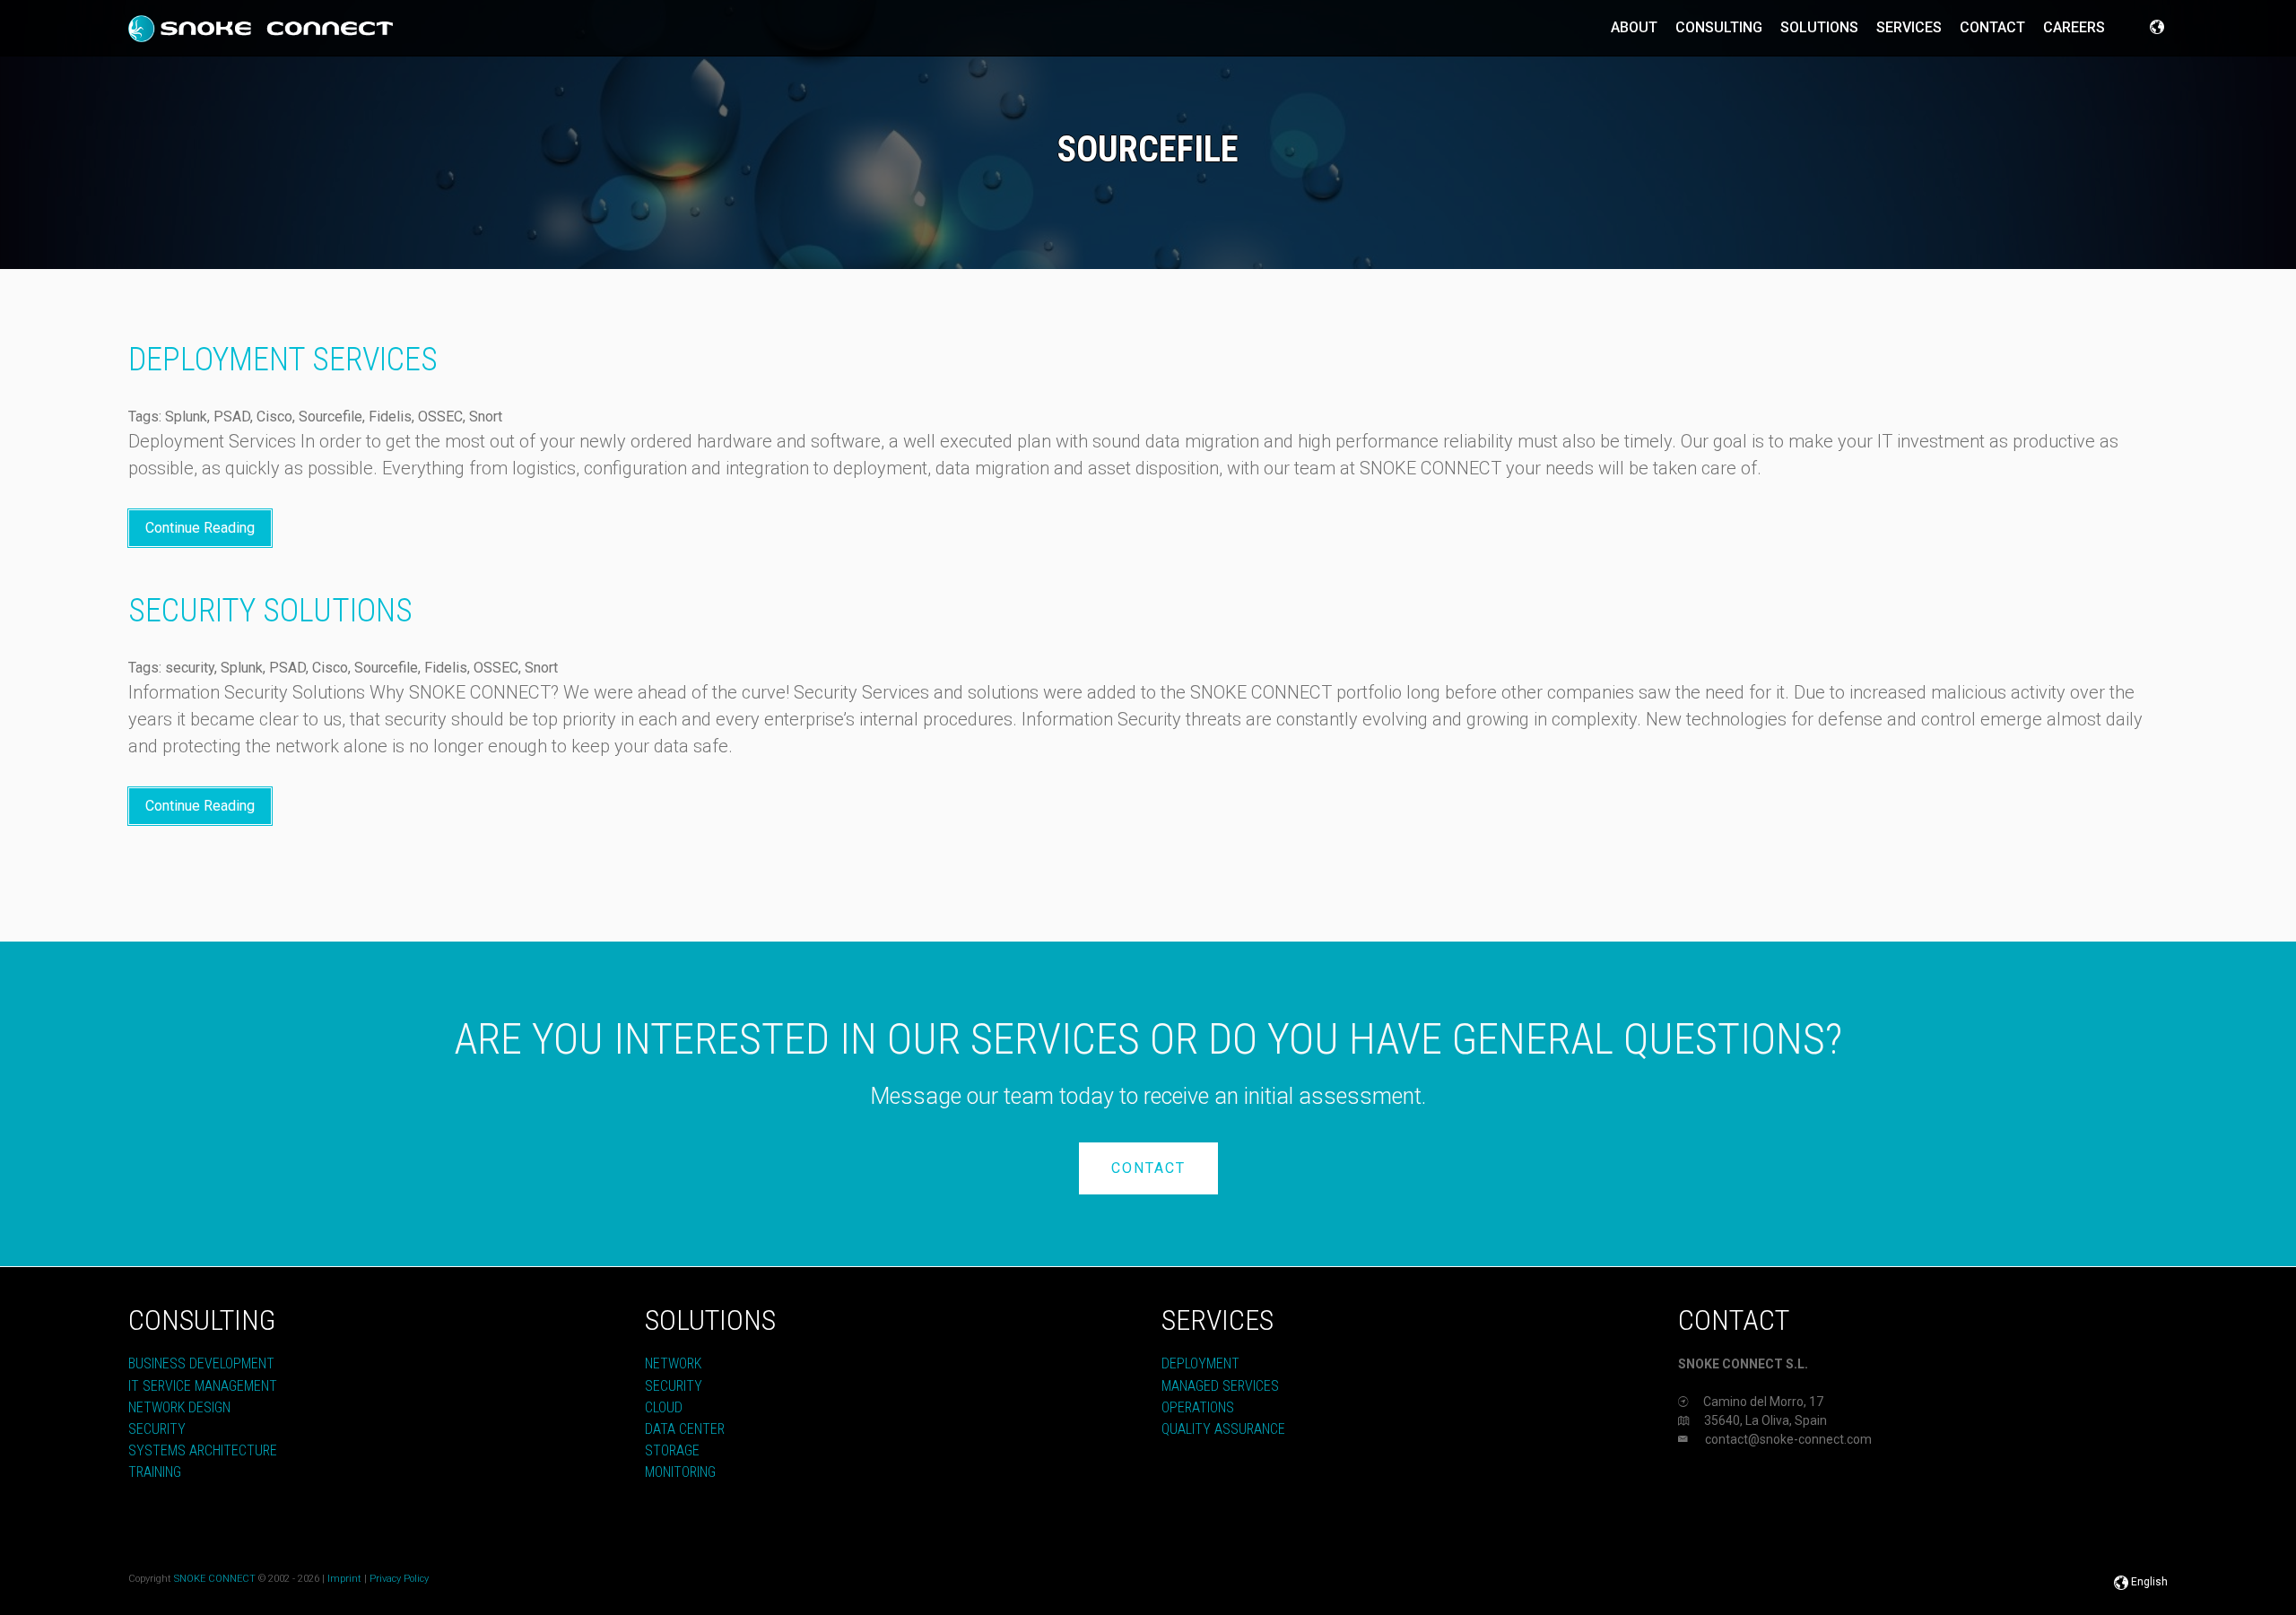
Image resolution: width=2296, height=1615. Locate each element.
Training (155, 1472)
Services (1909, 27)
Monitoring (680, 1472)
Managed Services (1220, 1386)
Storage (672, 1450)
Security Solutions (270, 611)
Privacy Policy (399, 1579)
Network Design (179, 1407)
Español (2109, 1582)
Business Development (201, 1363)
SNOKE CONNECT (215, 1579)
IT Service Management (203, 1386)
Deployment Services (283, 360)
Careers (2074, 27)
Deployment (1200, 1363)
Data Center (685, 1429)
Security (157, 1429)
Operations (1198, 1407)
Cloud (664, 1407)
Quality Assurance (1223, 1429)
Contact (1992, 27)
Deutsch (2066, 1582)
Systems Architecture (203, 1450)
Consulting (1719, 27)
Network (673, 1363)
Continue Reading (200, 528)
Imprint (344, 1579)
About (1634, 27)
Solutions (1819, 27)
